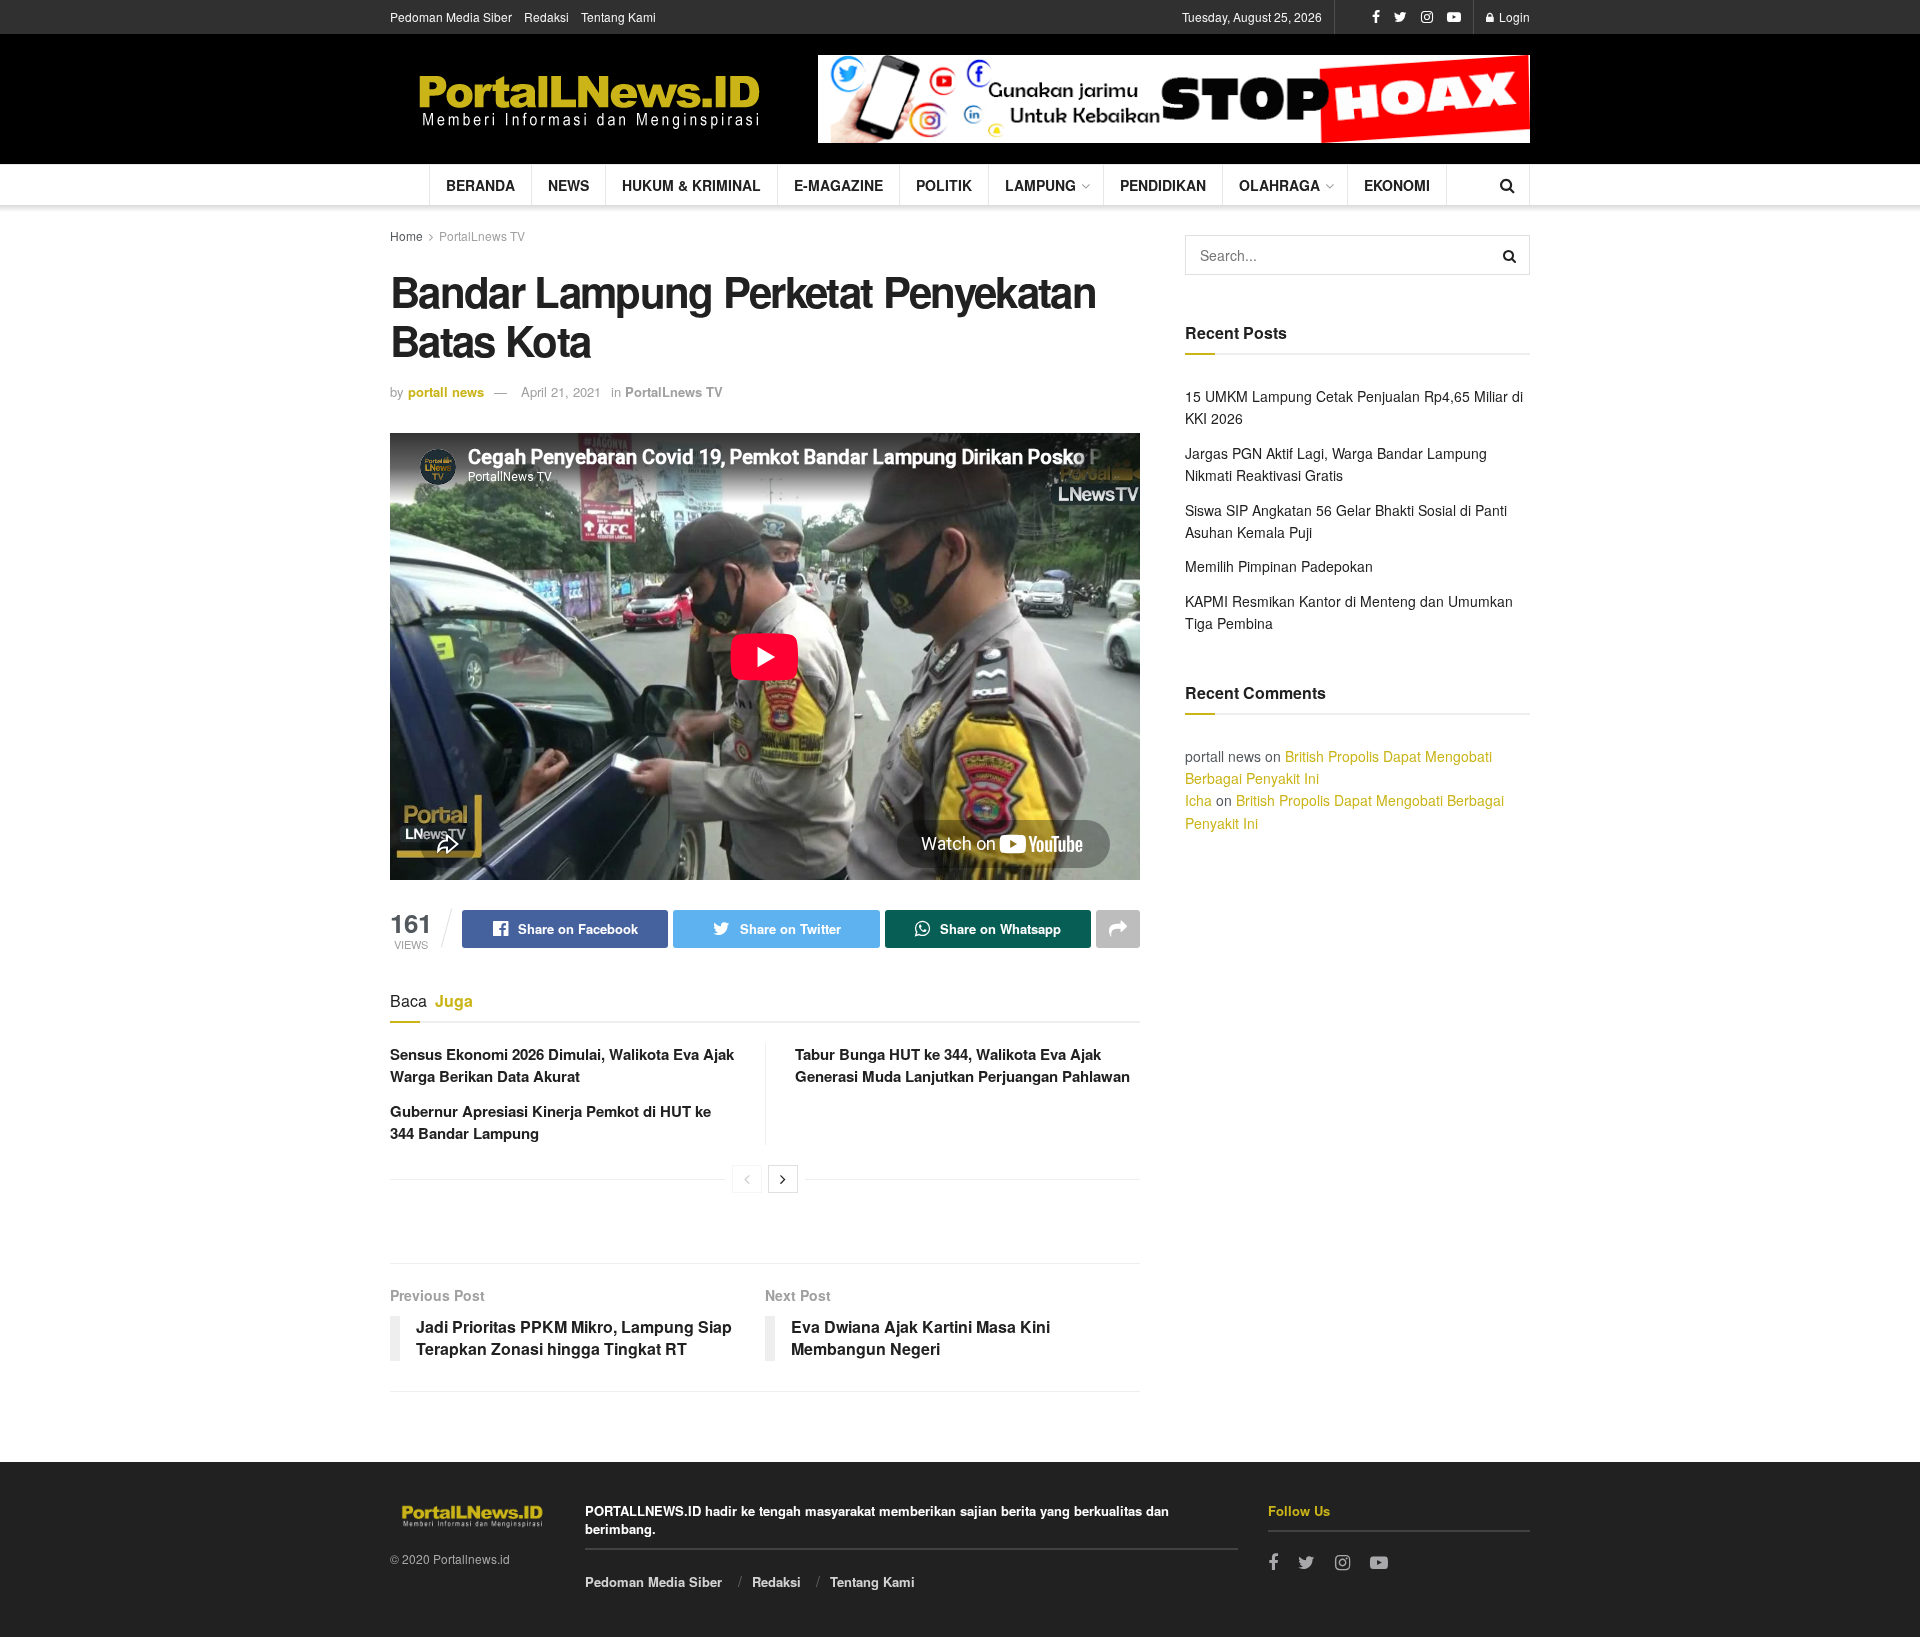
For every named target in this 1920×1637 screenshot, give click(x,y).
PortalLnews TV (482, 235)
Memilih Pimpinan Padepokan (1279, 566)
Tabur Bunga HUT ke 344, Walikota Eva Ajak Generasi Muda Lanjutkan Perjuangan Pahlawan (962, 1065)
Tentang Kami (618, 16)
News (568, 185)
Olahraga (1279, 185)
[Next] (783, 1179)
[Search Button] (1510, 255)
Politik (944, 185)
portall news (446, 391)
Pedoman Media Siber (451, 16)
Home (406, 235)
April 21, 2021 (561, 391)
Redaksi (546, 16)
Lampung (1040, 185)
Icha (1198, 800)
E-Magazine (838, 185)
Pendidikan (1163, 185)
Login (1513, 16)
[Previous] (747, 1179)
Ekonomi (1397, 185)
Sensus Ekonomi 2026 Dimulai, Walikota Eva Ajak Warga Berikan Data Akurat (562, 1065)
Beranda (480, 185)
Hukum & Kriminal (691, 185)
